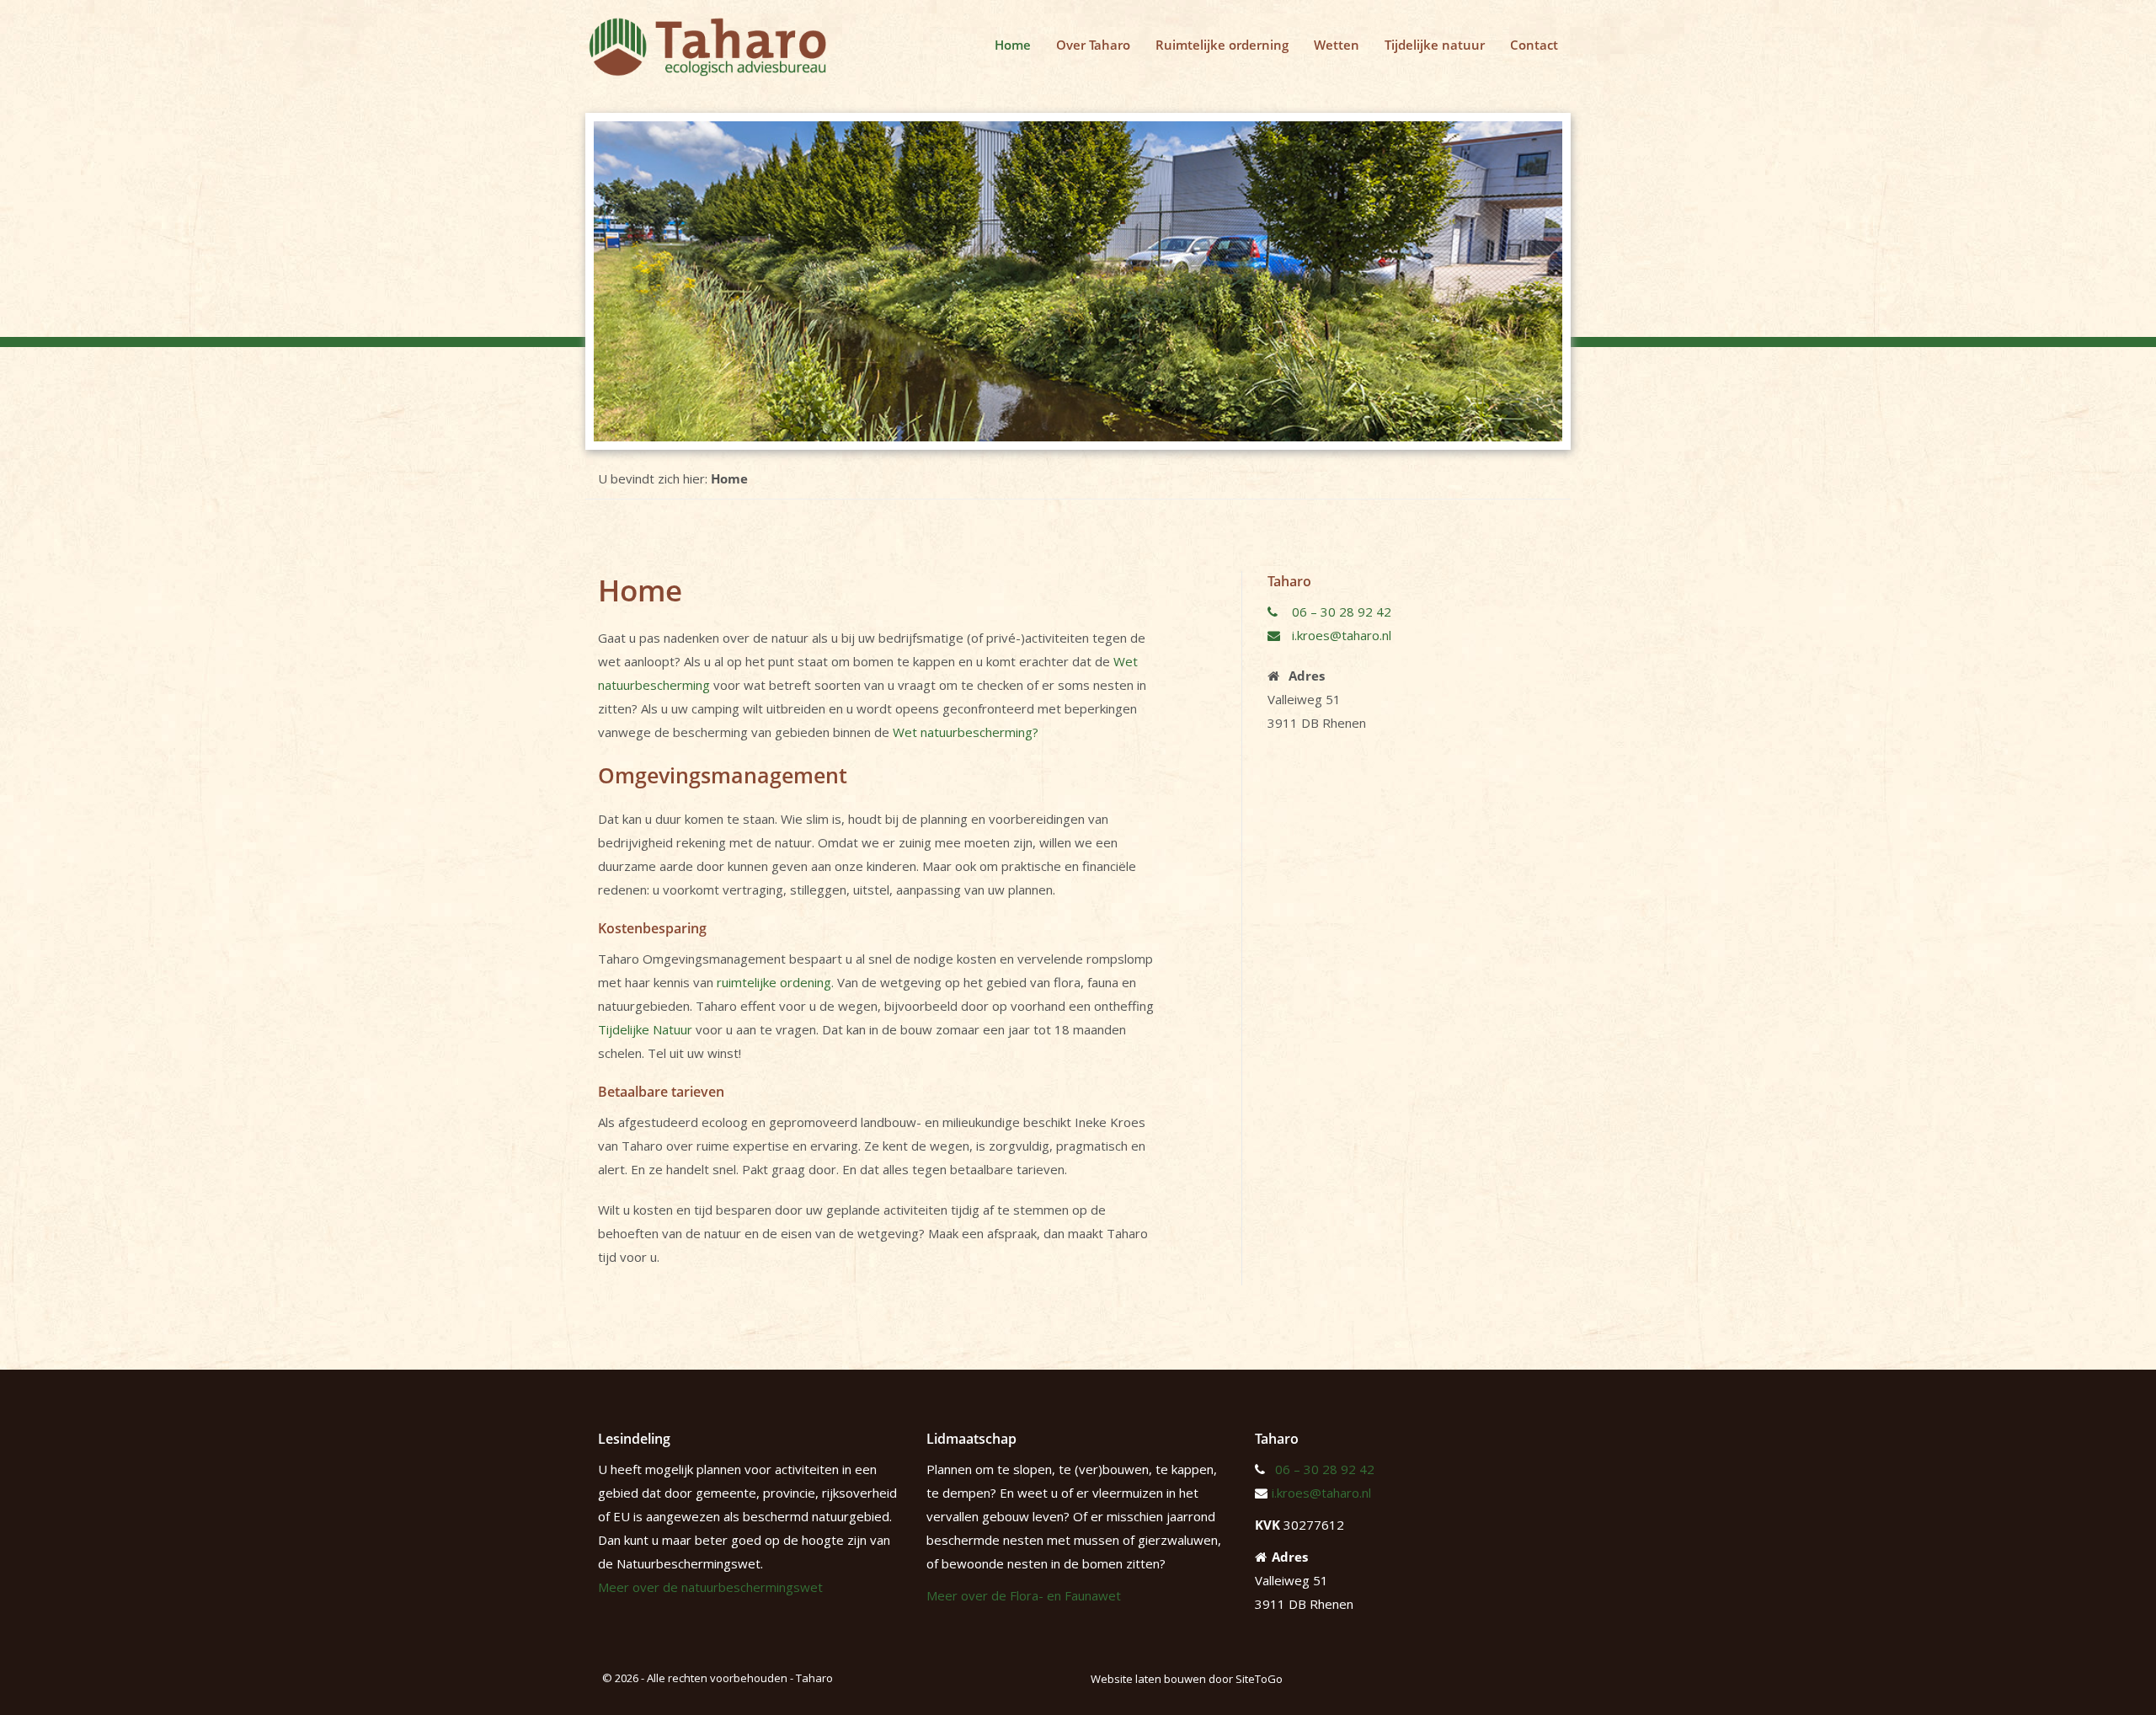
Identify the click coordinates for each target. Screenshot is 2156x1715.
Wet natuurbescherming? (966, 732)
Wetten (1337, 45)
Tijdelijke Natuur (645, 1029)
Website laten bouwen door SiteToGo (1187, 1679)
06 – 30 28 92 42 (1340, 612)
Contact (1534, 45)
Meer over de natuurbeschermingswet (710, 1587)
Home (1013, 45)
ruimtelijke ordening (774, 982)
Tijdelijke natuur (1435, 45)
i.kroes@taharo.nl (1340, 635)
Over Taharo (1093, 45)
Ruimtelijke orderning (1222, 45)
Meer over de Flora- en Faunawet (1024, 1595)
